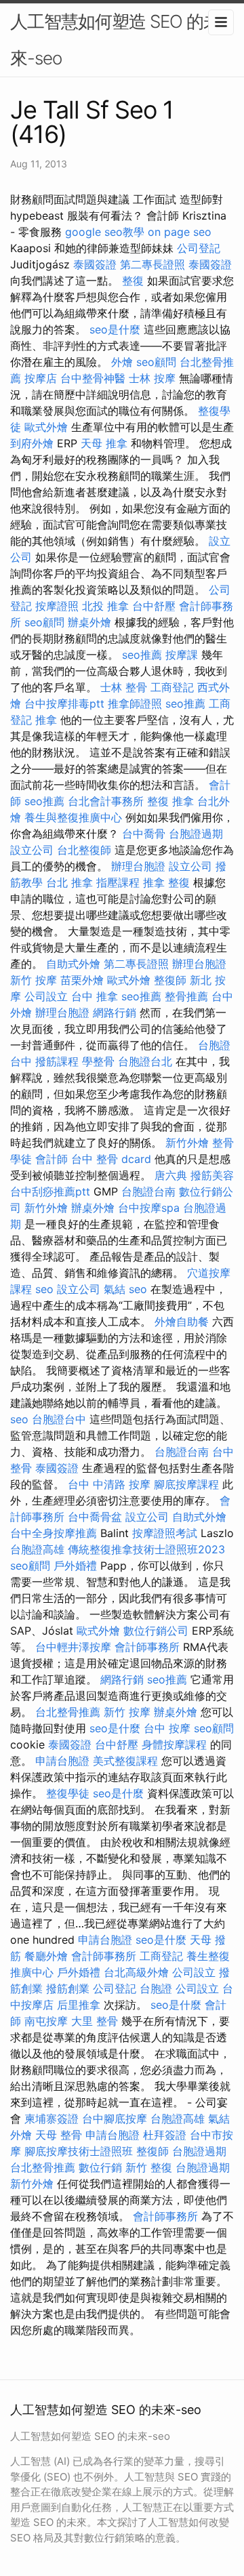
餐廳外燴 (46, 1956)
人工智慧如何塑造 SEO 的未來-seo (115, 40)
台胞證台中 (59, 1419)
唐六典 (171, 1175)
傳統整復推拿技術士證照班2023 (146, 1549)
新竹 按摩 (34, 980)
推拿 (46, 720)
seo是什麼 (115, 329)
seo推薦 (142, 655)
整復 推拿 (170, 801)
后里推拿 (79, 2005)
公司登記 (199, 248)
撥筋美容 (212, 1175)
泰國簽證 (95, 264)
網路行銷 (115, 1013)
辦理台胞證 (138, 866)
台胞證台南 (148, 1191)
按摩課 (182, 655)
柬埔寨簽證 (52, 2119)
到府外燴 (32, 443)
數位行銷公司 (156, 1631)
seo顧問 (156, 362)
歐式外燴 (46, 427)
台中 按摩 (167, 1728)
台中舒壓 (154, 606)
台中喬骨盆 (95, 1517)
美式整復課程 (125, 1761)
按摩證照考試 (165, 1533)
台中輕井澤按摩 (73, 1647)
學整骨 (98, 1061)
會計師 (52, 1159)
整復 (133, 281)
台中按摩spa (149, 1208)
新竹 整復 (149, 2167)
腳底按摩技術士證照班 (79, 2151)
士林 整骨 (124, 687)
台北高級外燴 (136, 1972)
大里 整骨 (95, 2021)
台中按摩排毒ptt (64, 703)
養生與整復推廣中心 (73, 817)
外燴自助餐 (182, 1322)
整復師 (170, 980)
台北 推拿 (69, 882)
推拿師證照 (135, 703)
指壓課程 (118, 882)
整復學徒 (68, 1793)
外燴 (122, 362)
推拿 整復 (166, 882)
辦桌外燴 (89, 622)
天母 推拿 (104, 443)
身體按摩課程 (174, 1744)
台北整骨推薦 (68, 1712)
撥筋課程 (57, 1061)
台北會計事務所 (106, 801)
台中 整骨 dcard (111, 1159)
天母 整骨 (59, 2135)
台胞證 (156, 1988)
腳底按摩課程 (186, 1484)
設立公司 (32, 850)
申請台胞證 (62, 1761)
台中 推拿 (95, 996)
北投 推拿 (105, 606)
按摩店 (41, 378)
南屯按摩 (46, 2021)
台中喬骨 (144, 834)
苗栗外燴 (82, 980)
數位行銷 (100, 2167)
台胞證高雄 (37, 1549)
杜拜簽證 (165, 2135)
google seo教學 (105, 232)
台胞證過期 (196, 834)
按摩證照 (57, 606)
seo (44, 1289)
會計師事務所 (147, 1647)
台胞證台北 (145, 1061)
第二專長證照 (152, 264)
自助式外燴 (73, 964)
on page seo (180, 232)
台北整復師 (84, 850)
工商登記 (172, 687)
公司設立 (46, 996)
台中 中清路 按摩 (109, 1484)
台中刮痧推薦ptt (50, 1191)
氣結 (115, 1289)
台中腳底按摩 (115, 2119)
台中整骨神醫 (93, 378)
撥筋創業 (68, 1988)
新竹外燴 (187, 1143)
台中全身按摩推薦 (54, 1533)
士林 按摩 (152, 378)
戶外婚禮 (75, 1566)
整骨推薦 (186, 996)
